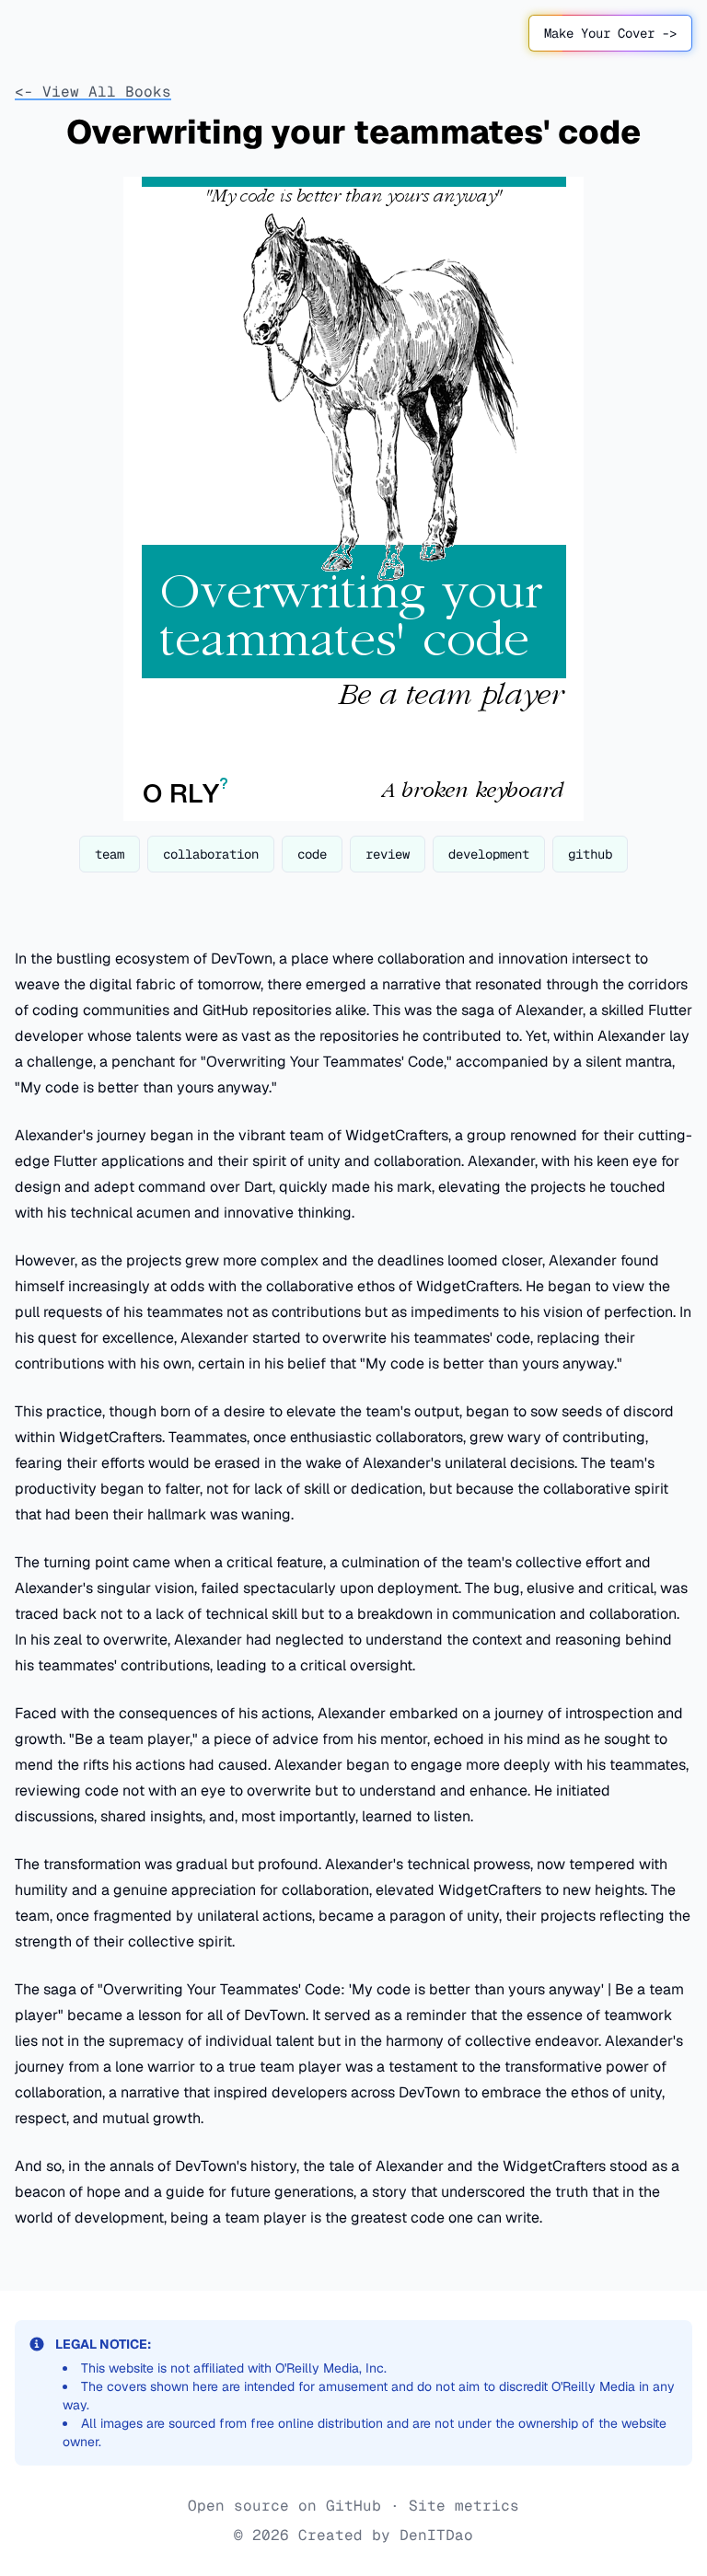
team (110, 854)
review (388, 854)
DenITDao (436, 2535)
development (489, 854)
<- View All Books (93, 92)
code (312, 854)
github (590, 854)
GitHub (353, 2506)
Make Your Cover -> (610, 33)
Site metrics (464, 2506)
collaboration (211, 854)
